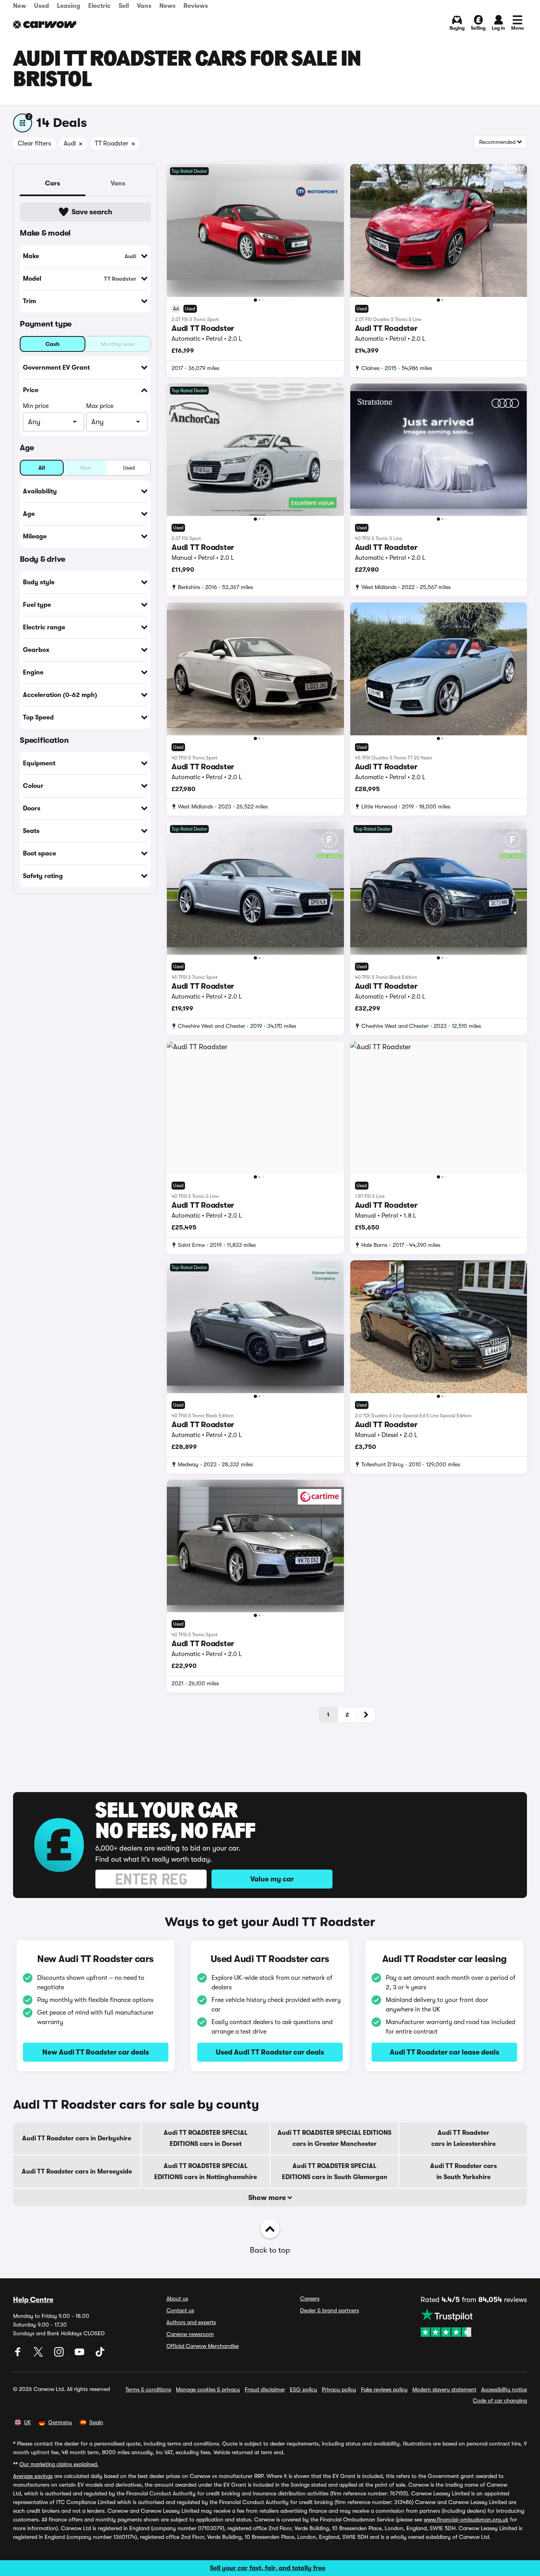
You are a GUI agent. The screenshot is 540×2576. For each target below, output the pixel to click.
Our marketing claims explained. (59, 2464)
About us (177, 2298)
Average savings (33, 2476)
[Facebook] (19, 2355)
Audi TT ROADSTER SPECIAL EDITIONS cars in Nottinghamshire (206, 2172)
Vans (144, 6)
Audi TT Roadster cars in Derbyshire (77, 2138)
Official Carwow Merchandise (203, 2346)
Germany (60, 2422)
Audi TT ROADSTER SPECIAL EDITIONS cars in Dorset (206, 2138)
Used (42, 6)
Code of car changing (500, 2400)
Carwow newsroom (190, 2334)
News (167, 6)
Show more (268, 2198)
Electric (99, 6)
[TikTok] (100, 2355)
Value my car (272, 1879)
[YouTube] (80, 2355)
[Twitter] (39, 2355)
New (20, 6)
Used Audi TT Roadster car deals (270, 2052)
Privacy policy (339, 2389)
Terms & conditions (148, 2389)
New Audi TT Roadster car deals (96, 2052)
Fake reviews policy (384, 2389)
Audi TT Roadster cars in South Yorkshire (464, 2172)
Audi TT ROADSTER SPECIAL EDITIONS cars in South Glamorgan (335, 2172)
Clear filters (34, 144)
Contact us (180, 2310)
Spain (96, 2422)
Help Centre (33, 2300)
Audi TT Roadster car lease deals (445, 2052)
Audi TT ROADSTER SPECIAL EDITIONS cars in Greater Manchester (334, 2138)
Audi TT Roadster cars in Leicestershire (464, 2138)
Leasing (69, 6)
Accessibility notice (504, 2389)
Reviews (196, 6)
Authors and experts (191, 2322)
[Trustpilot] (474, 2323)
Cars (53, 183)
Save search (92, 212)
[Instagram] (60, 2355)
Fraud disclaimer (265, 2389)
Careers (310, 2298)
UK (27, 2422)
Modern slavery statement (444, 2389)
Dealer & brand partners (329, 2310)
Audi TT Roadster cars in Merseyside (77, 2172)
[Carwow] (45, 25)
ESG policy (303, 2389)
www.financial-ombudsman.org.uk (466, 2519)
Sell (124, 6)
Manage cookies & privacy (208, 2389)
